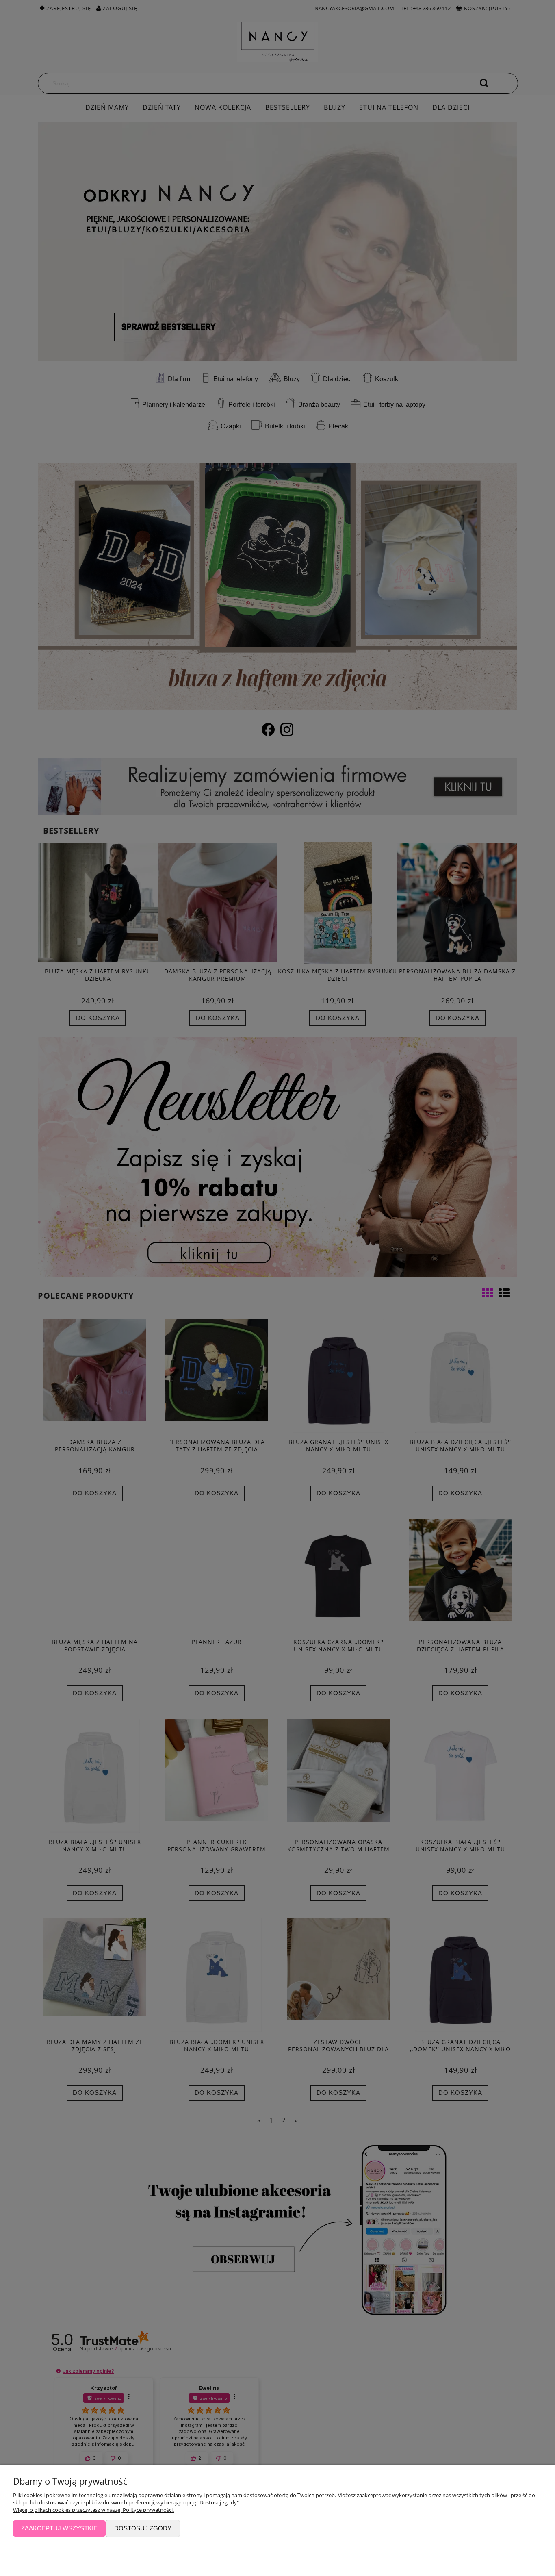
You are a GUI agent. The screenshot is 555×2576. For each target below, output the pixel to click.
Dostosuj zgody (143, 2528)
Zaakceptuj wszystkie (59, 2528)
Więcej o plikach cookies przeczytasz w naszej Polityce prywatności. (93, 2510)
